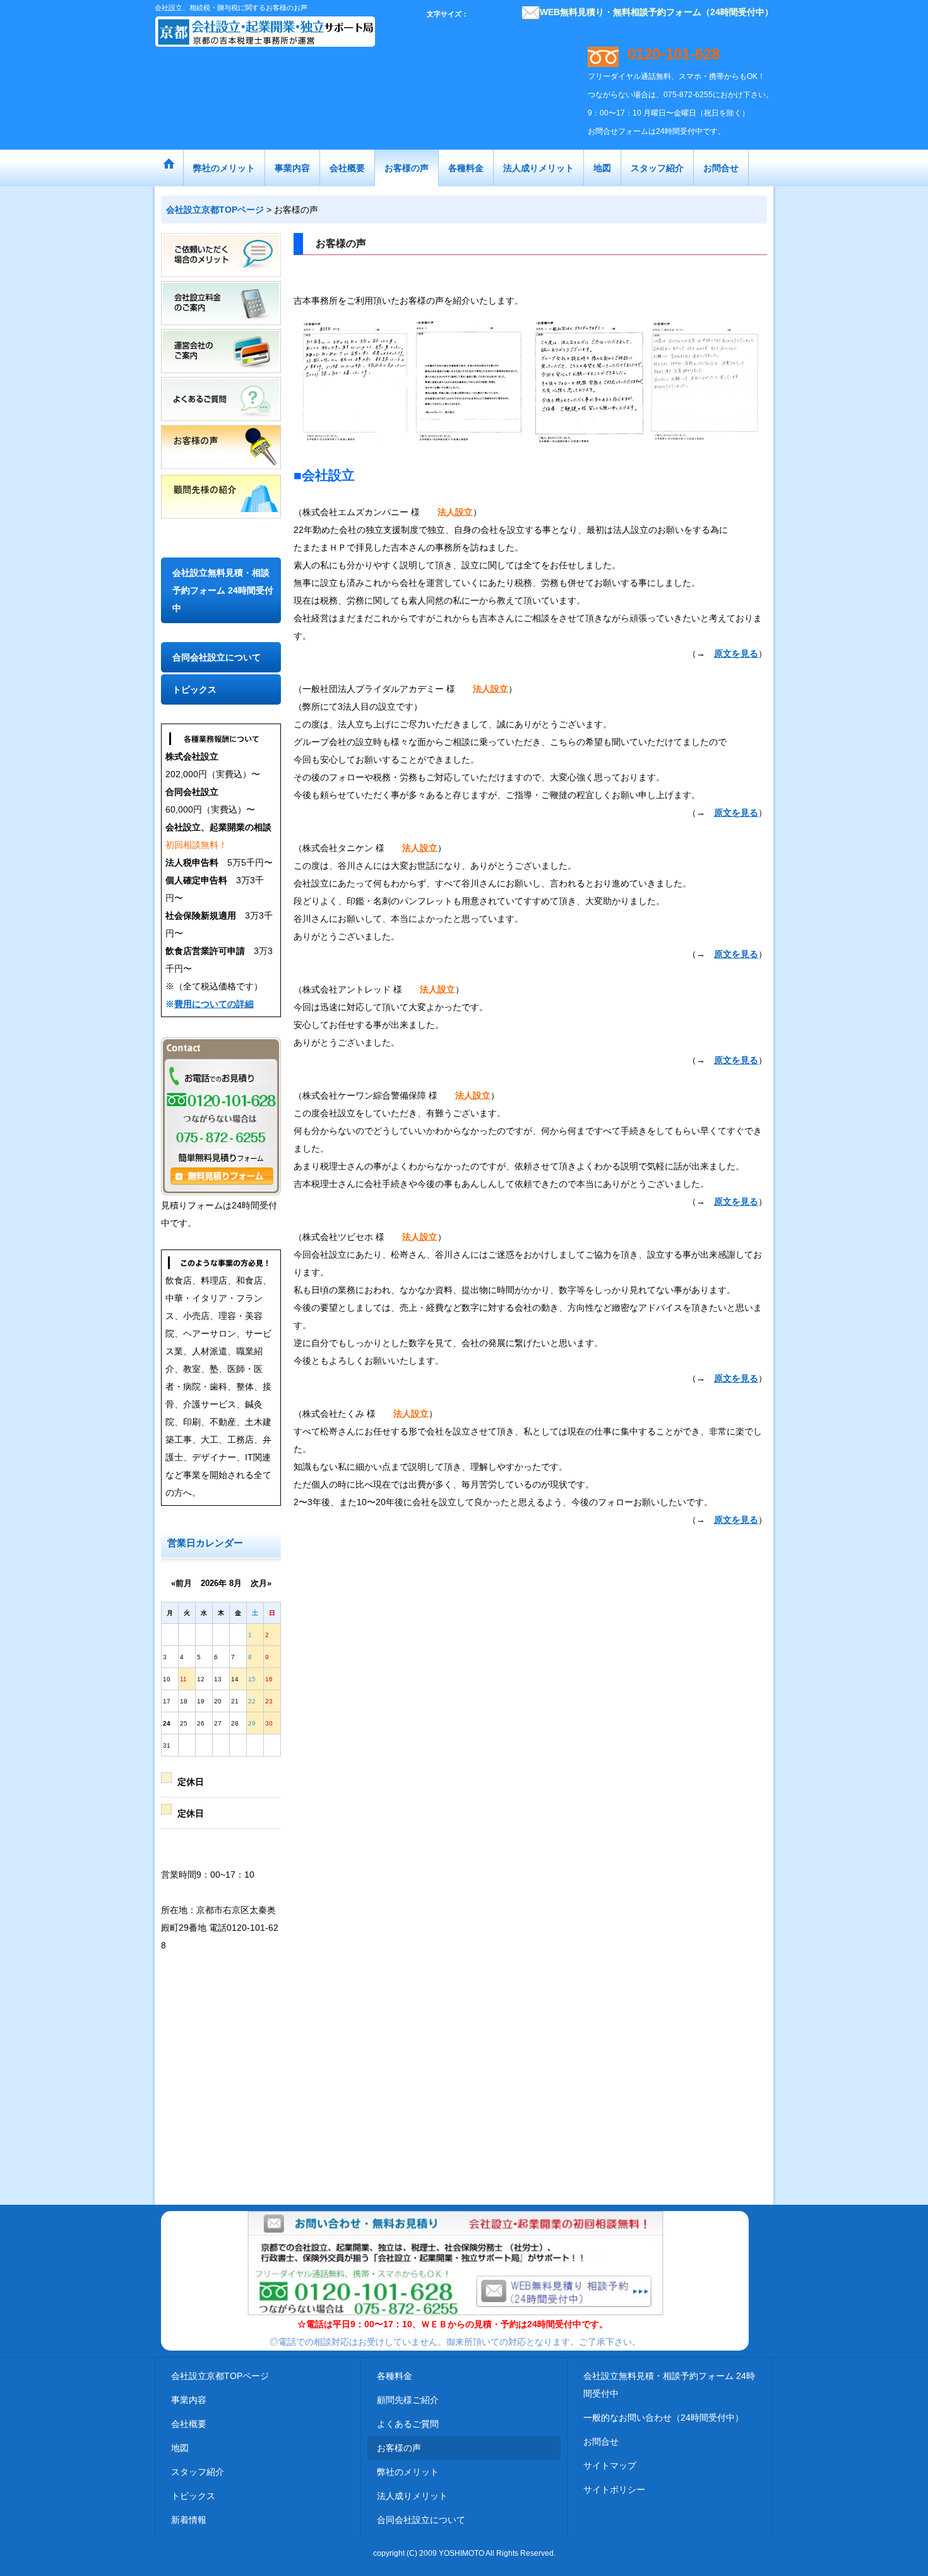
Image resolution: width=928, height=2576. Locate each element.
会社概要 (189, 2424)
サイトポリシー (614, 2490)
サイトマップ (610, 2466)
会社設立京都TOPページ (220, 2376)
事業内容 (189, 2400)
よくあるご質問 (408, 2424)
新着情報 (189, 2520)
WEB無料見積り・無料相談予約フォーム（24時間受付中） (657, 12)
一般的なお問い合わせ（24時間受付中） (663, 2418)
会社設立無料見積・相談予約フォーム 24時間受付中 (223, 590)
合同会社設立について (217, 657)
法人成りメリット (412, 2496)
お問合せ (601, 2442)
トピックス (194, 689)
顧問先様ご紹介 (408, 2400)
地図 (180, 2448)
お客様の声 (399, 2448)
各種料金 (395, 2376)
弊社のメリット (408, 2472)
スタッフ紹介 (198, 2472)
